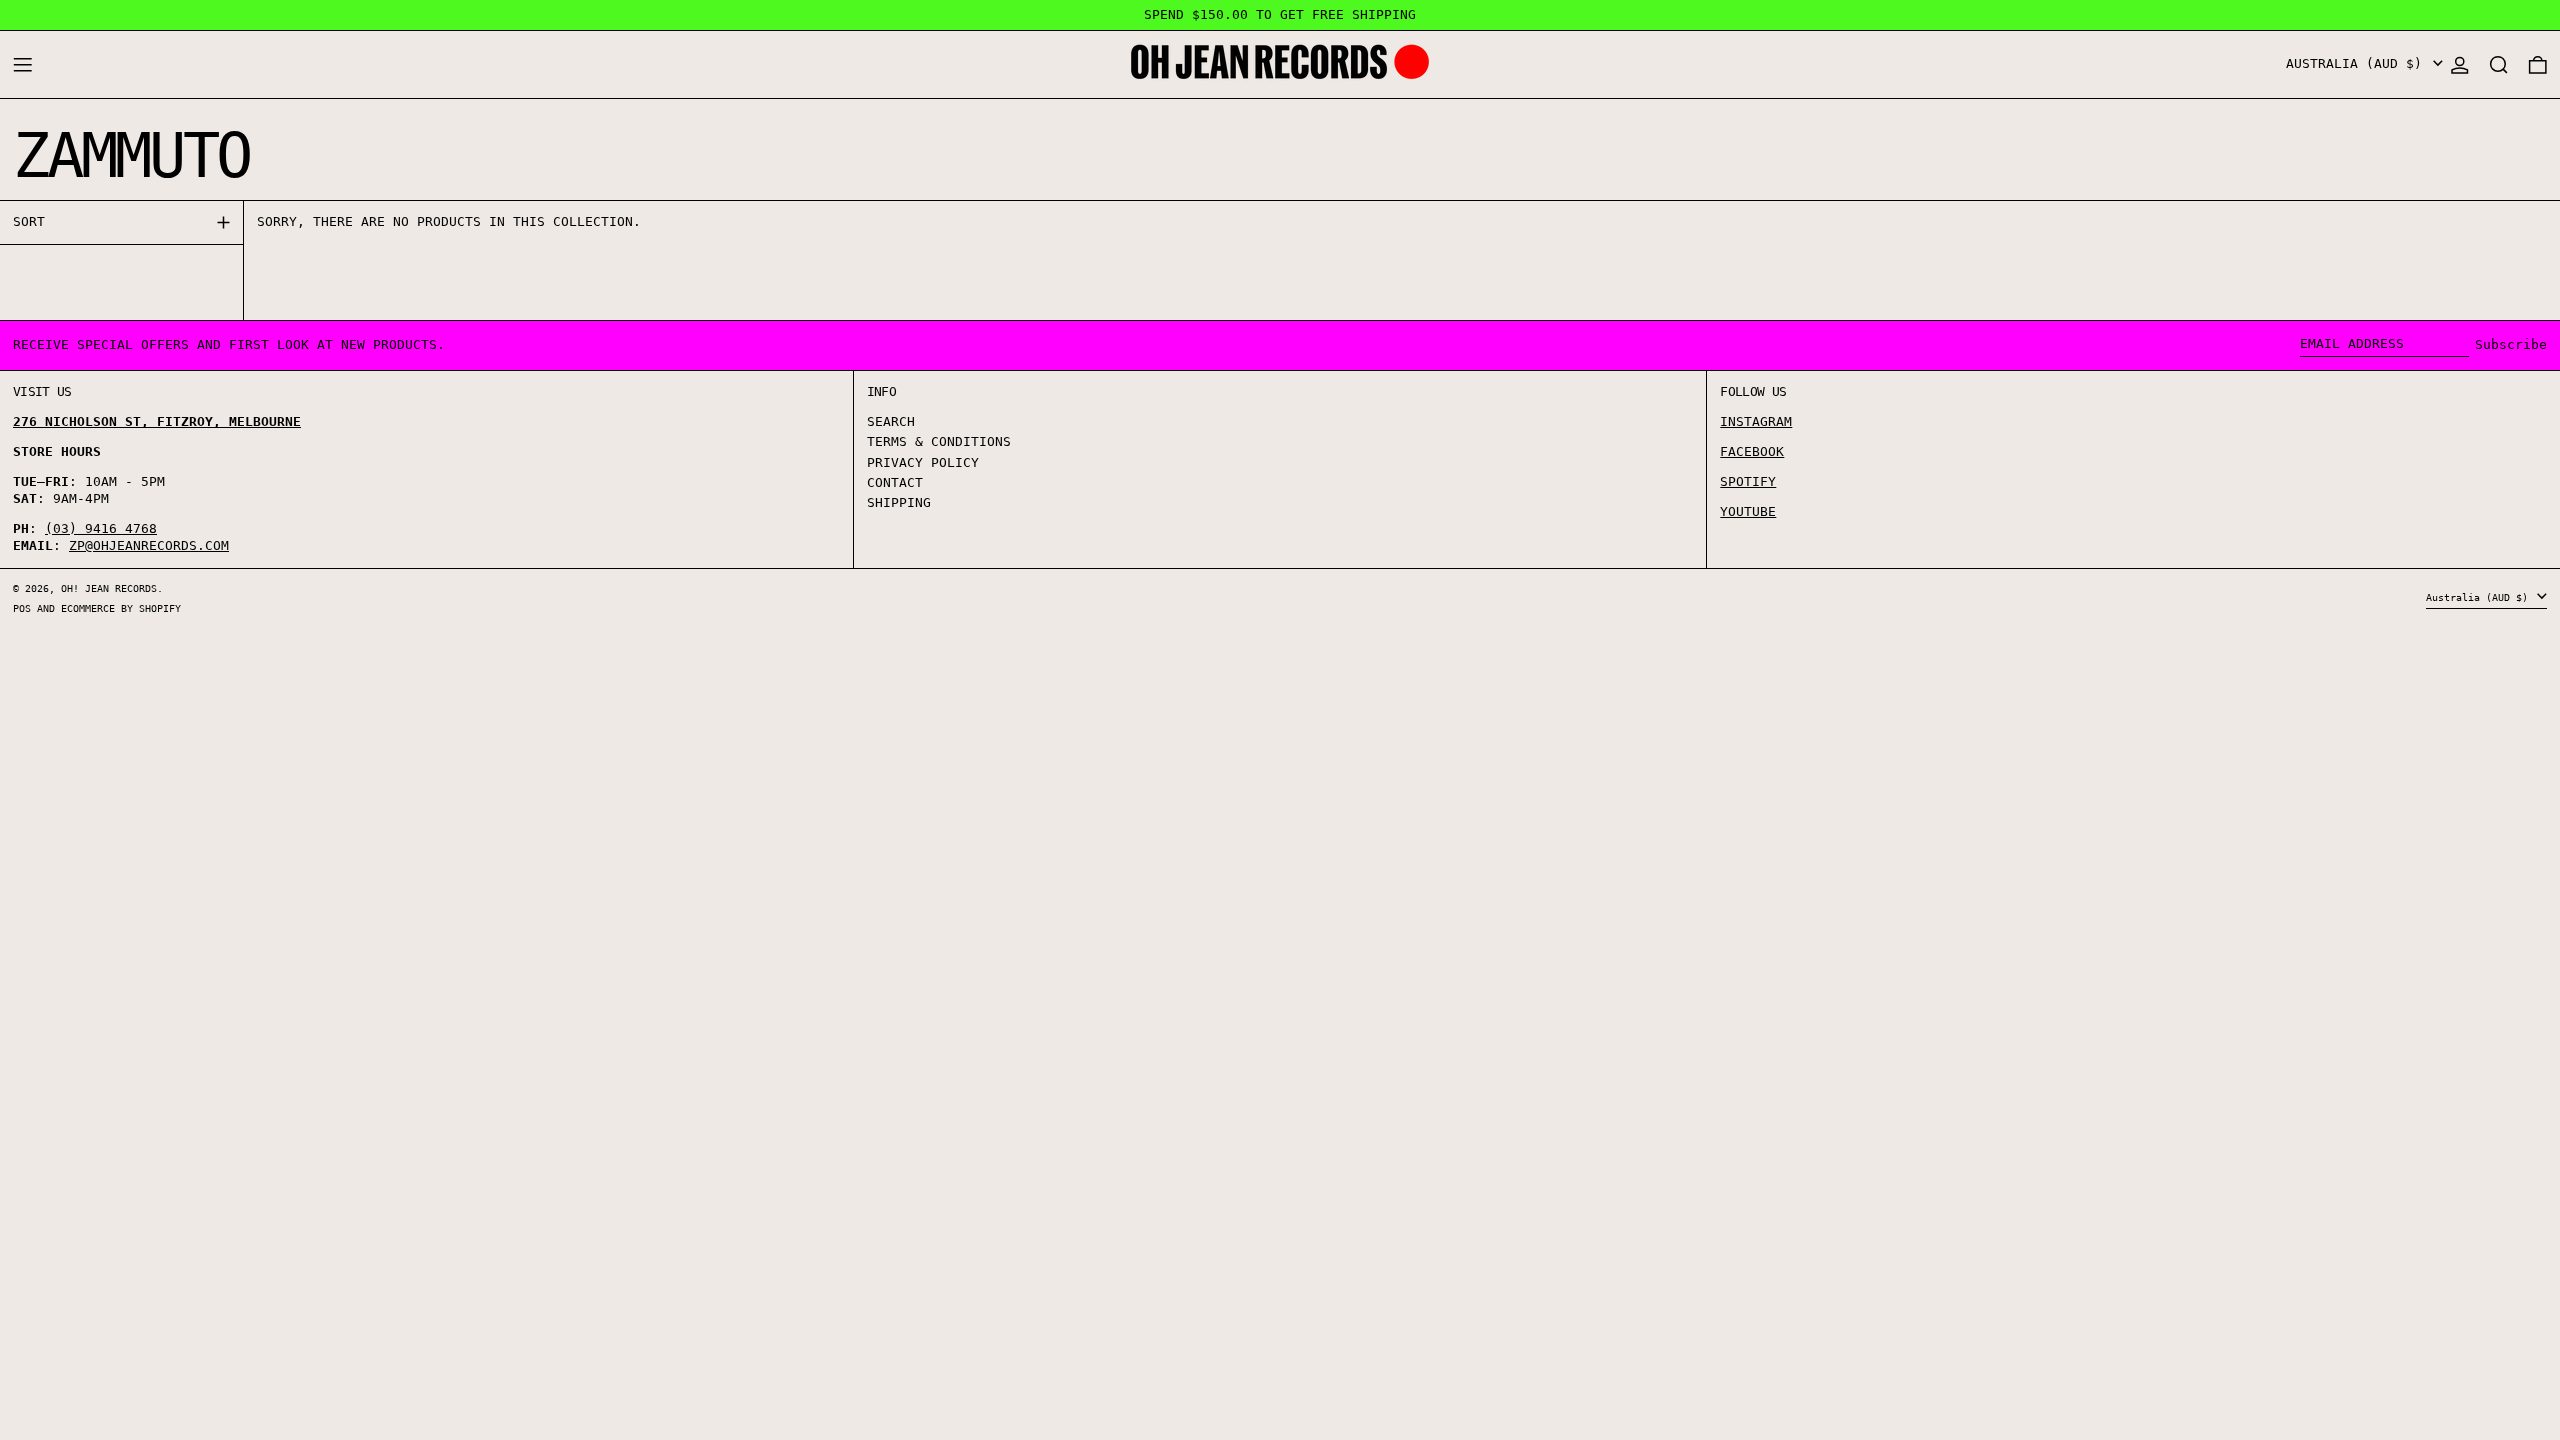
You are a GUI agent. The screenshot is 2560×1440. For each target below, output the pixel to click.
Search (891, 421)
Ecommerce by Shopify (121, 608)
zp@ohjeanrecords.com (149, 545)
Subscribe (2511, 344)
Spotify (1748, 481)
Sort (29, 221)
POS (22, 608)
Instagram (1756, 421)
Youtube (1748, 511)
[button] (2499, 64)
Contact (895, 482)
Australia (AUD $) (2358, 63)
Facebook (1752, 451)
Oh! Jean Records (109, 588)
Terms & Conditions (939, 441)
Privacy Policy (923, 462)
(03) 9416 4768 (101, 528)
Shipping (899, 502)
